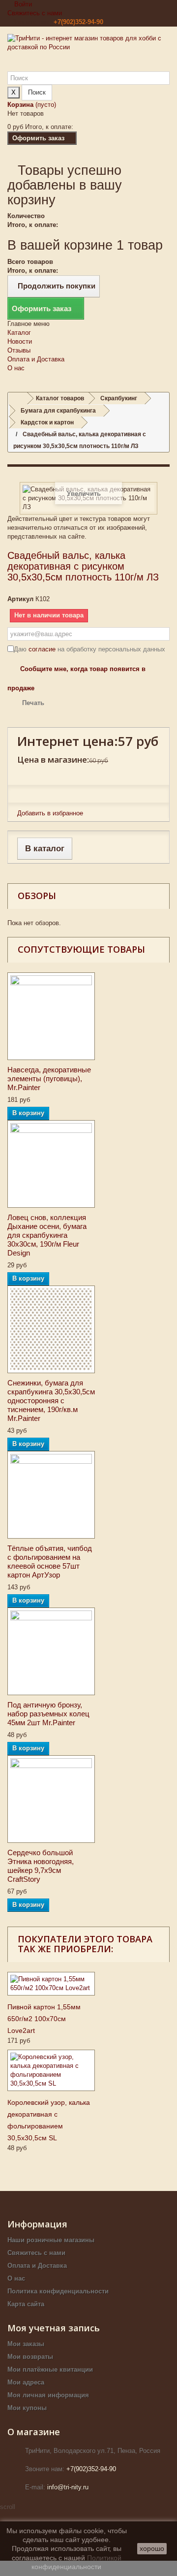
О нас (16, 368)
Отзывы (19, 350)
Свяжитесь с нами (35, 13)
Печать (33, 703)
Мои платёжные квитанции (50, 2369)
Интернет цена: (68, 741)
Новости (20, 341)
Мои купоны (27, 2408)
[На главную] (18, 399)
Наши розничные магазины (51, 2240)
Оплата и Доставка (36, 359)
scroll (8, 2507)
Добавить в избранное (50, 813)
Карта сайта (26, 2304)
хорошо (152, 2548)
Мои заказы (26, 2344)
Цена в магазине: (53, 759)
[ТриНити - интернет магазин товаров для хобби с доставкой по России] (88, 53)
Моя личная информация (48, 2395)
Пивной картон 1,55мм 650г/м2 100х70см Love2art (44, 2019)
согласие (42, 649)
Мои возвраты (30, 2357)
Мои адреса (26, 2382)
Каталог (19, 333)
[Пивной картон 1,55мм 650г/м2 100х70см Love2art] (51, 1984)
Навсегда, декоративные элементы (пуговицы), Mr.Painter (49, 1079)
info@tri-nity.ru (68, 2487)
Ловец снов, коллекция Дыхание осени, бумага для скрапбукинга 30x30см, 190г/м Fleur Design (47, 1235)
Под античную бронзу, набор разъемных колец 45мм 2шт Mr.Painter (48, 1714)
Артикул (20, 599)
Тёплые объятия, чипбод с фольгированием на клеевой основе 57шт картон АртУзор (50, 1562)
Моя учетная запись (54, 2328)
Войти (22, 4)
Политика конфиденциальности (58, 2291)
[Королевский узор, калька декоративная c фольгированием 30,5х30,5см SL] (51, 2070)
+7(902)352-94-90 (78, 22)
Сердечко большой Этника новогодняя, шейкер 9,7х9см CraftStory (41, 1866)
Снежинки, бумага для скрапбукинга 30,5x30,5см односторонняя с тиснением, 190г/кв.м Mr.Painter (51, 1401)
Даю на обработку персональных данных (89, 649)
